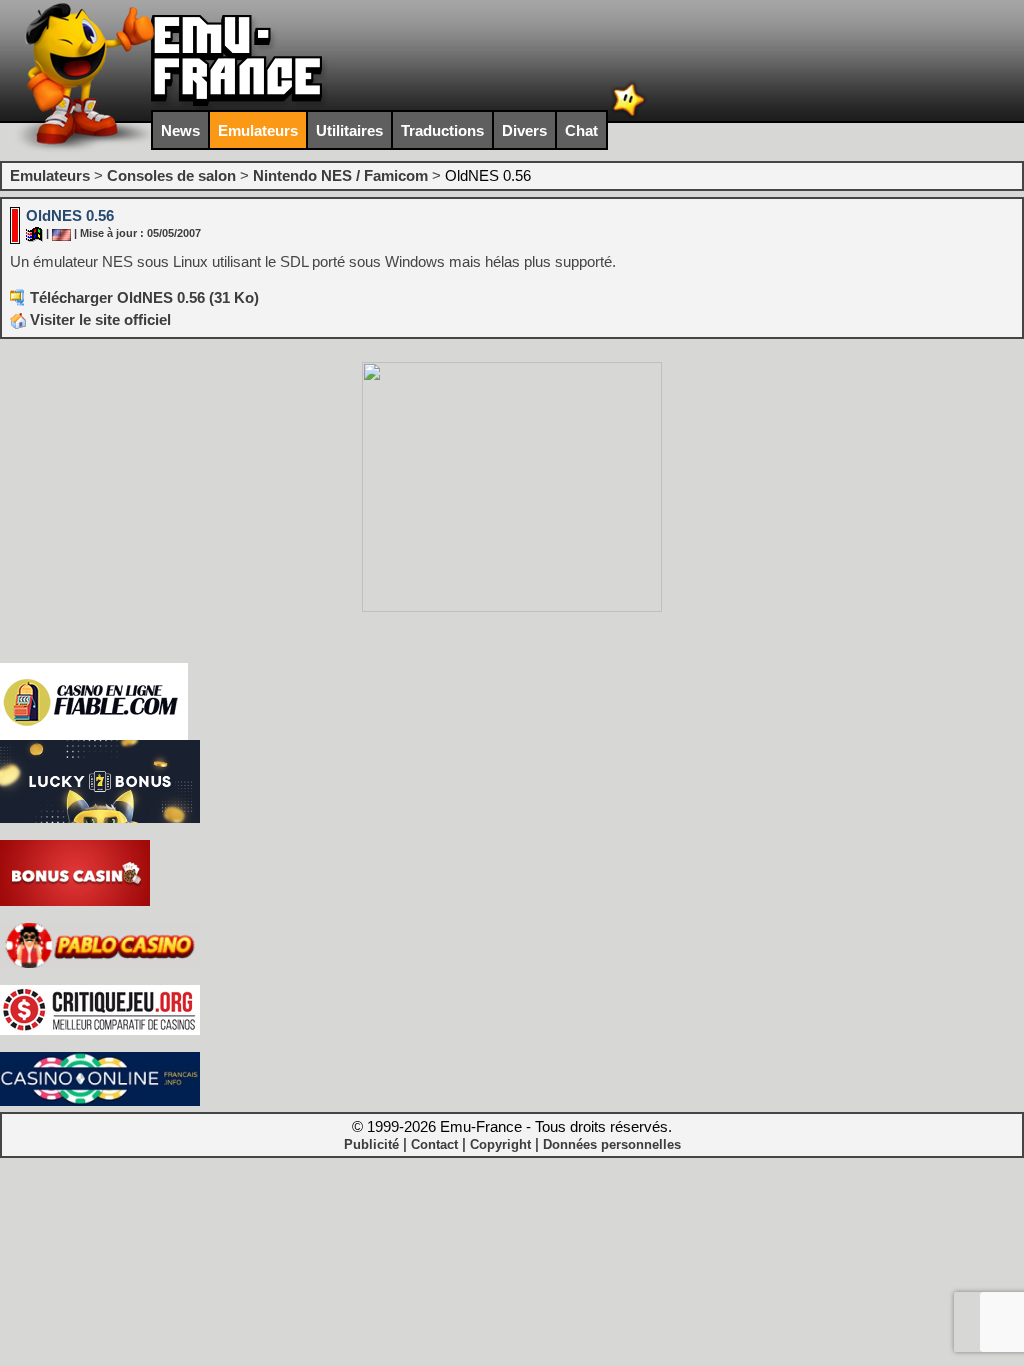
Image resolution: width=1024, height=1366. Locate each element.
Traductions (442, 130)
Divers (524, 130)
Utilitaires (349, 130)
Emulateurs (258, 130)
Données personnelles (612, 1144)
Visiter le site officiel (98, 319)
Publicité (371, 1144)
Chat (581, 130)
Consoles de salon (171, 175)
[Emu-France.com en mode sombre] (629, 114)
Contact (434, 1144)
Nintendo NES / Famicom (340, 175)
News (180, 130)
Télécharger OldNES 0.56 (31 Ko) (144, 297)
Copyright (500, 1144)
